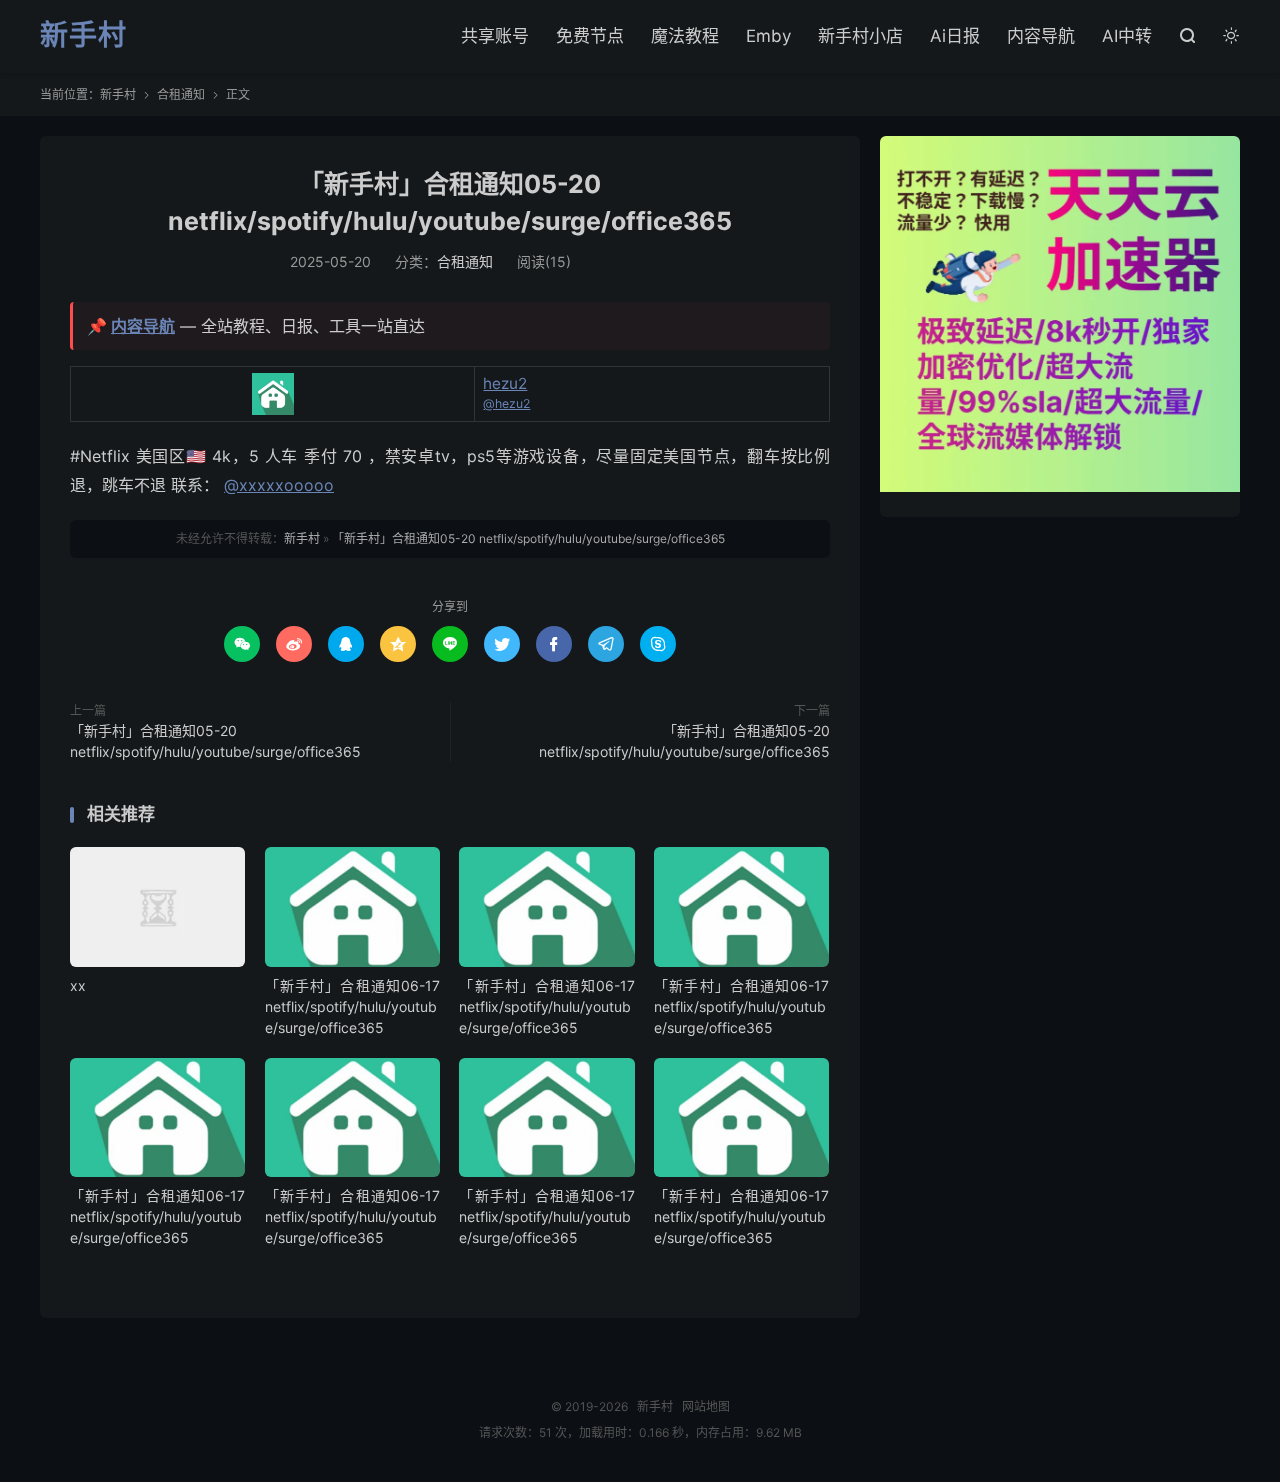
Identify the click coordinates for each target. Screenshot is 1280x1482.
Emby (768, 36)
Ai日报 (955, 36)
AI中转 (1127, 36)
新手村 (83, 36)
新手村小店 (860, 36)
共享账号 (495, 36)
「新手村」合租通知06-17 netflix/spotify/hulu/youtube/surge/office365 (352, 1006)
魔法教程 (685, 36)
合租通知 (181, 94)
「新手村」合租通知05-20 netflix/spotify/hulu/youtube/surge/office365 (528, 538)
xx (78, 985)
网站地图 (706, 1406)
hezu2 (505, 383)
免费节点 (590, 36)
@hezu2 (506, 403)
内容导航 (1041, 36)
